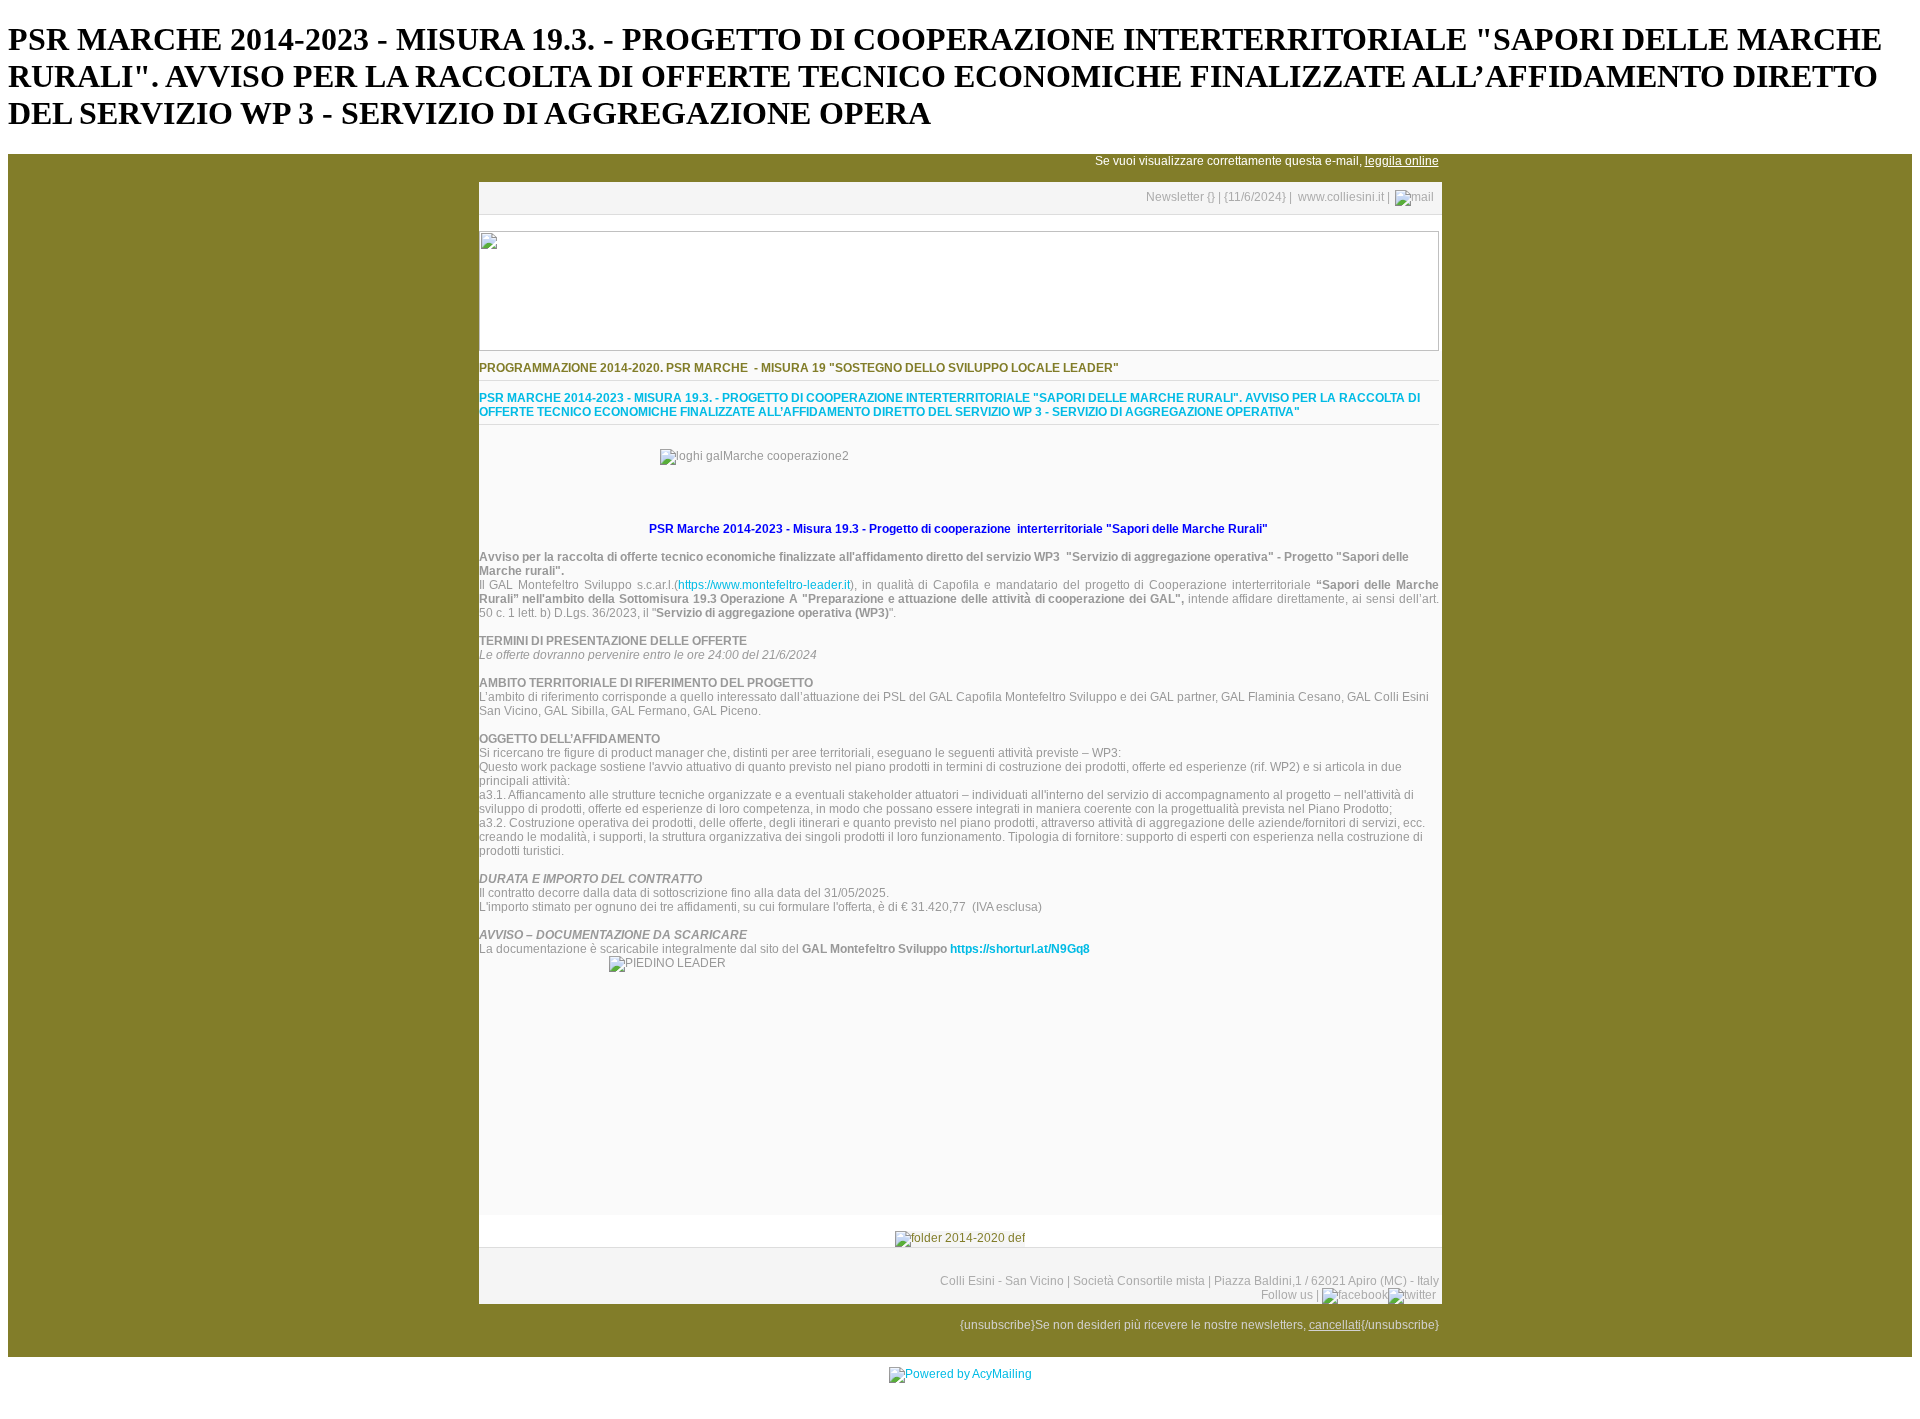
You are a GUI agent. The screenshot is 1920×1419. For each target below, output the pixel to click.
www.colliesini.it (1341, 197)
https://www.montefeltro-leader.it (764, 585)
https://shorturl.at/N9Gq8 (1020, 949)
